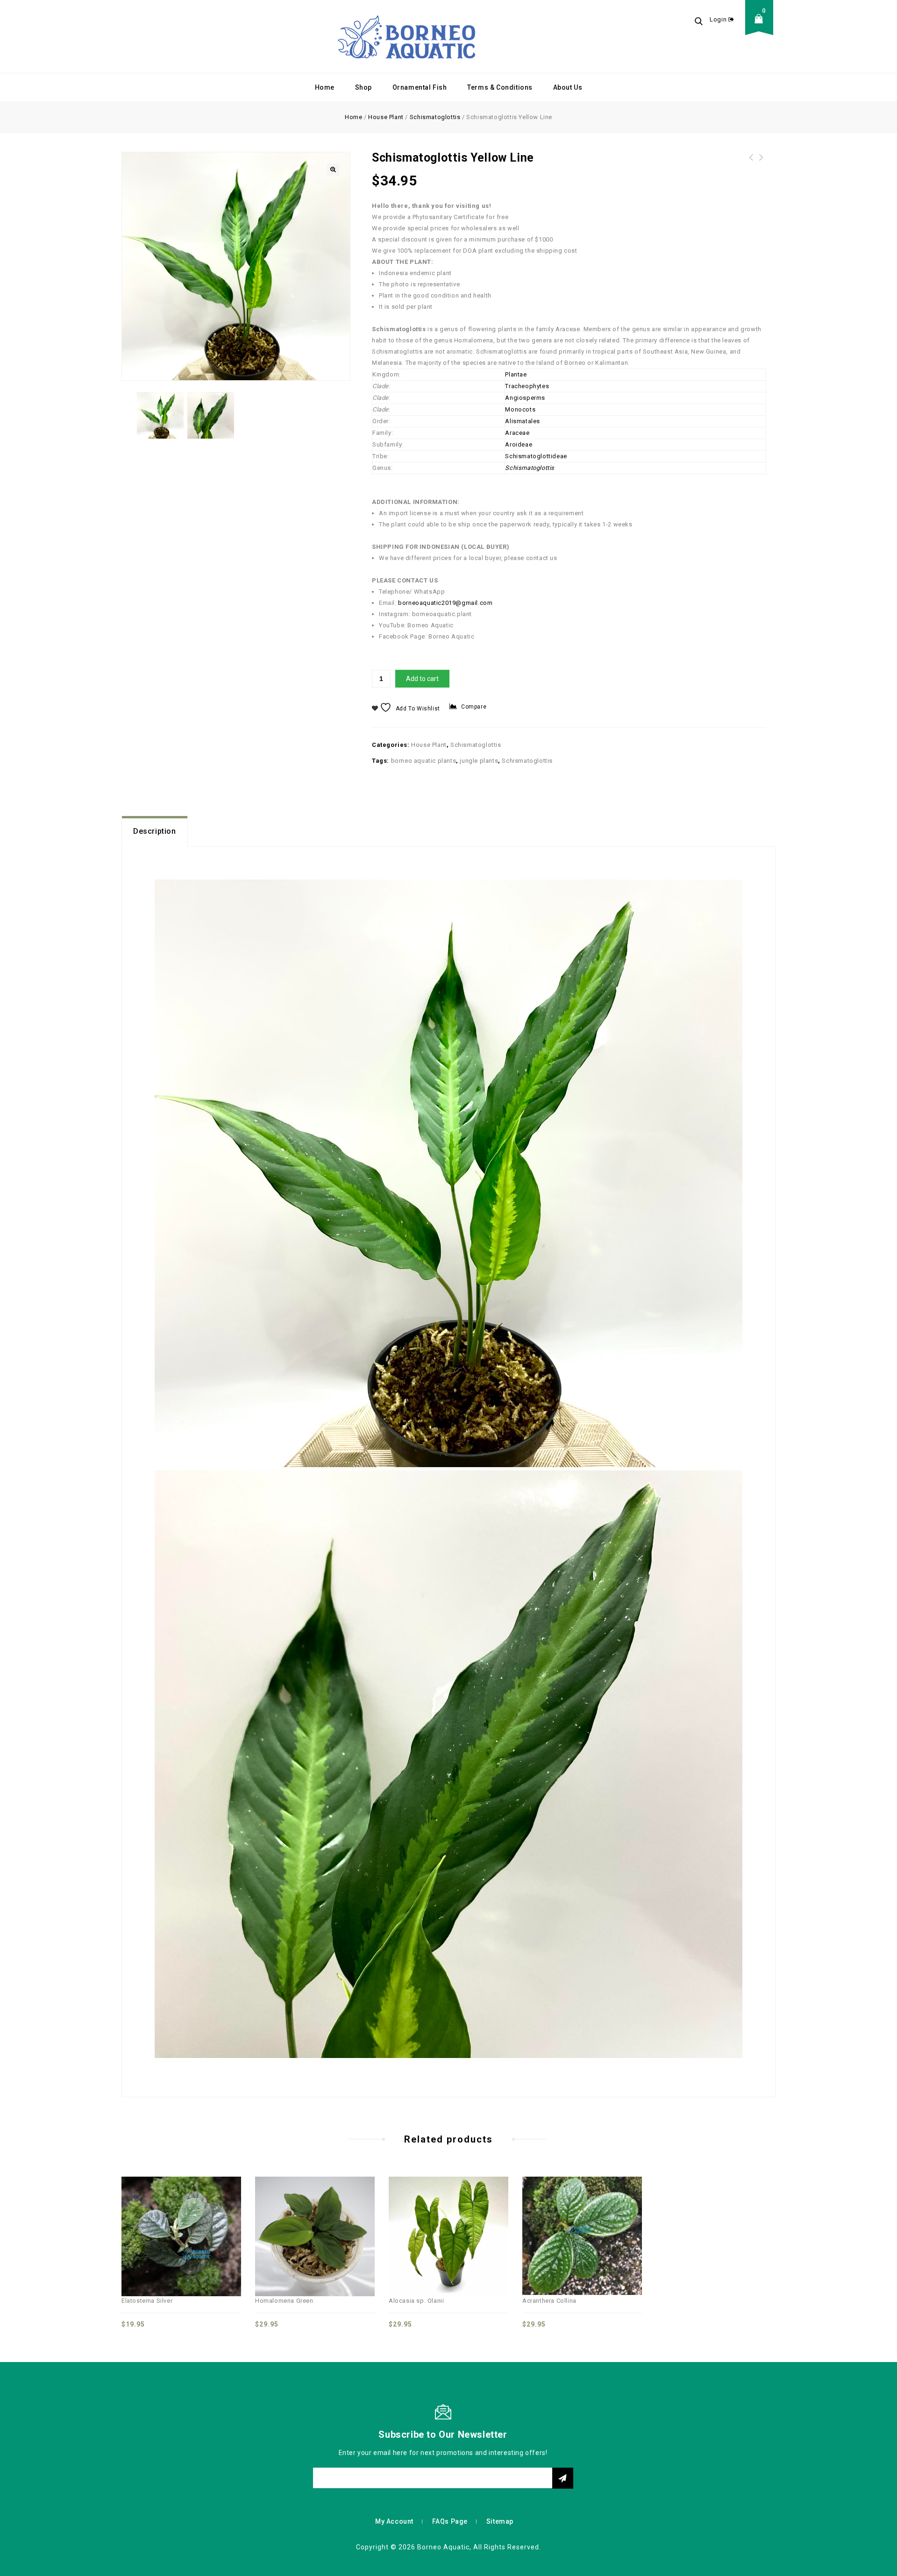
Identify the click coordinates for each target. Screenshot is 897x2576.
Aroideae (519, 444)
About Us (568, 87)
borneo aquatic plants (424, 761)
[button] (333, 170)
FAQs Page (450, 2521)
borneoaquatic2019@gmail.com (445, 603)
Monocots (520, 409)
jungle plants (479, 761)
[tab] (155, 831)
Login (719, 19)
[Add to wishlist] (192, 2216)
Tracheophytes (527, 386)
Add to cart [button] (212, 2216)
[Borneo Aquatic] (406, 36)
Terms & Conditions (500, 87)
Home (325, 87)
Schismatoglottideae (536, 456)
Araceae (517, 433)
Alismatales (523, 421)
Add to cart (422, 679)
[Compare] (150, 2216)
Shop (363, 87)
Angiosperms (525, 398)
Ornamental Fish (420, 87)
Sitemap (500, 2521)
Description (155, 831)
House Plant (386, 117)
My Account (394, 2521)
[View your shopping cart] (762, 26)
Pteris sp (762, 163)
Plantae (516, 374)
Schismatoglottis (435, 117)
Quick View (171, 2216)
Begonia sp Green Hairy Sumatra (751, 163)
